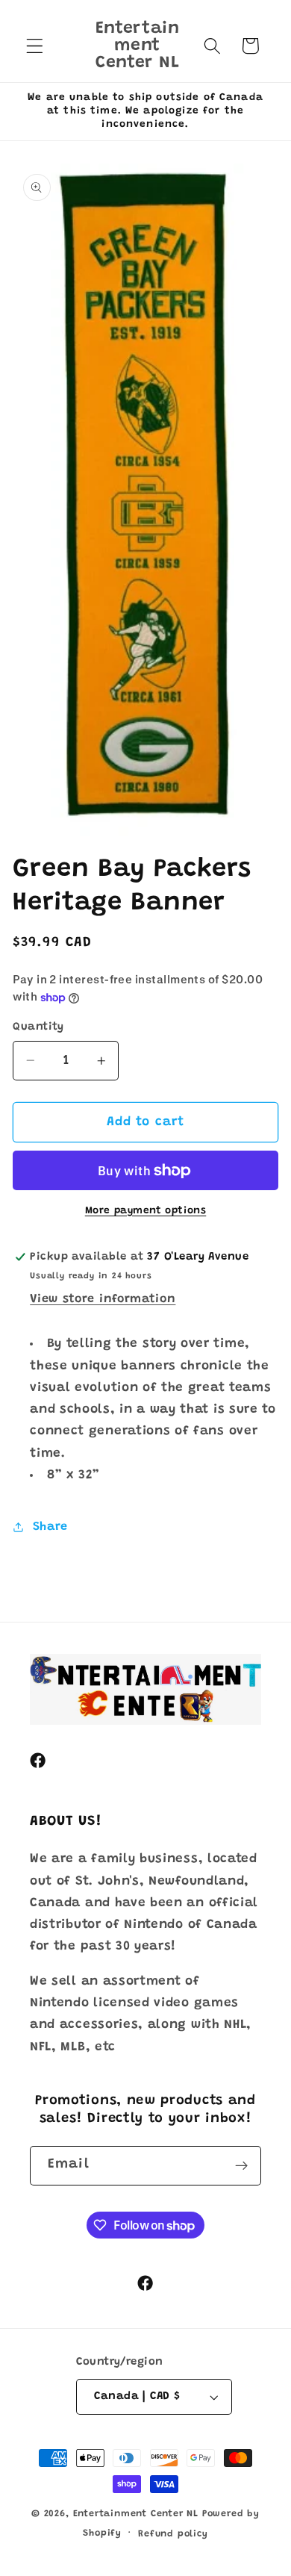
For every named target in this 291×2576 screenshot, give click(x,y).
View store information (103, 1299)
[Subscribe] (241, 2166)
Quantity (38, 1027)
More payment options (146, 1211)
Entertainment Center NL (136, 2514)
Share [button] (50, 1527)
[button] (35, 46)
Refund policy (173, 2534)
